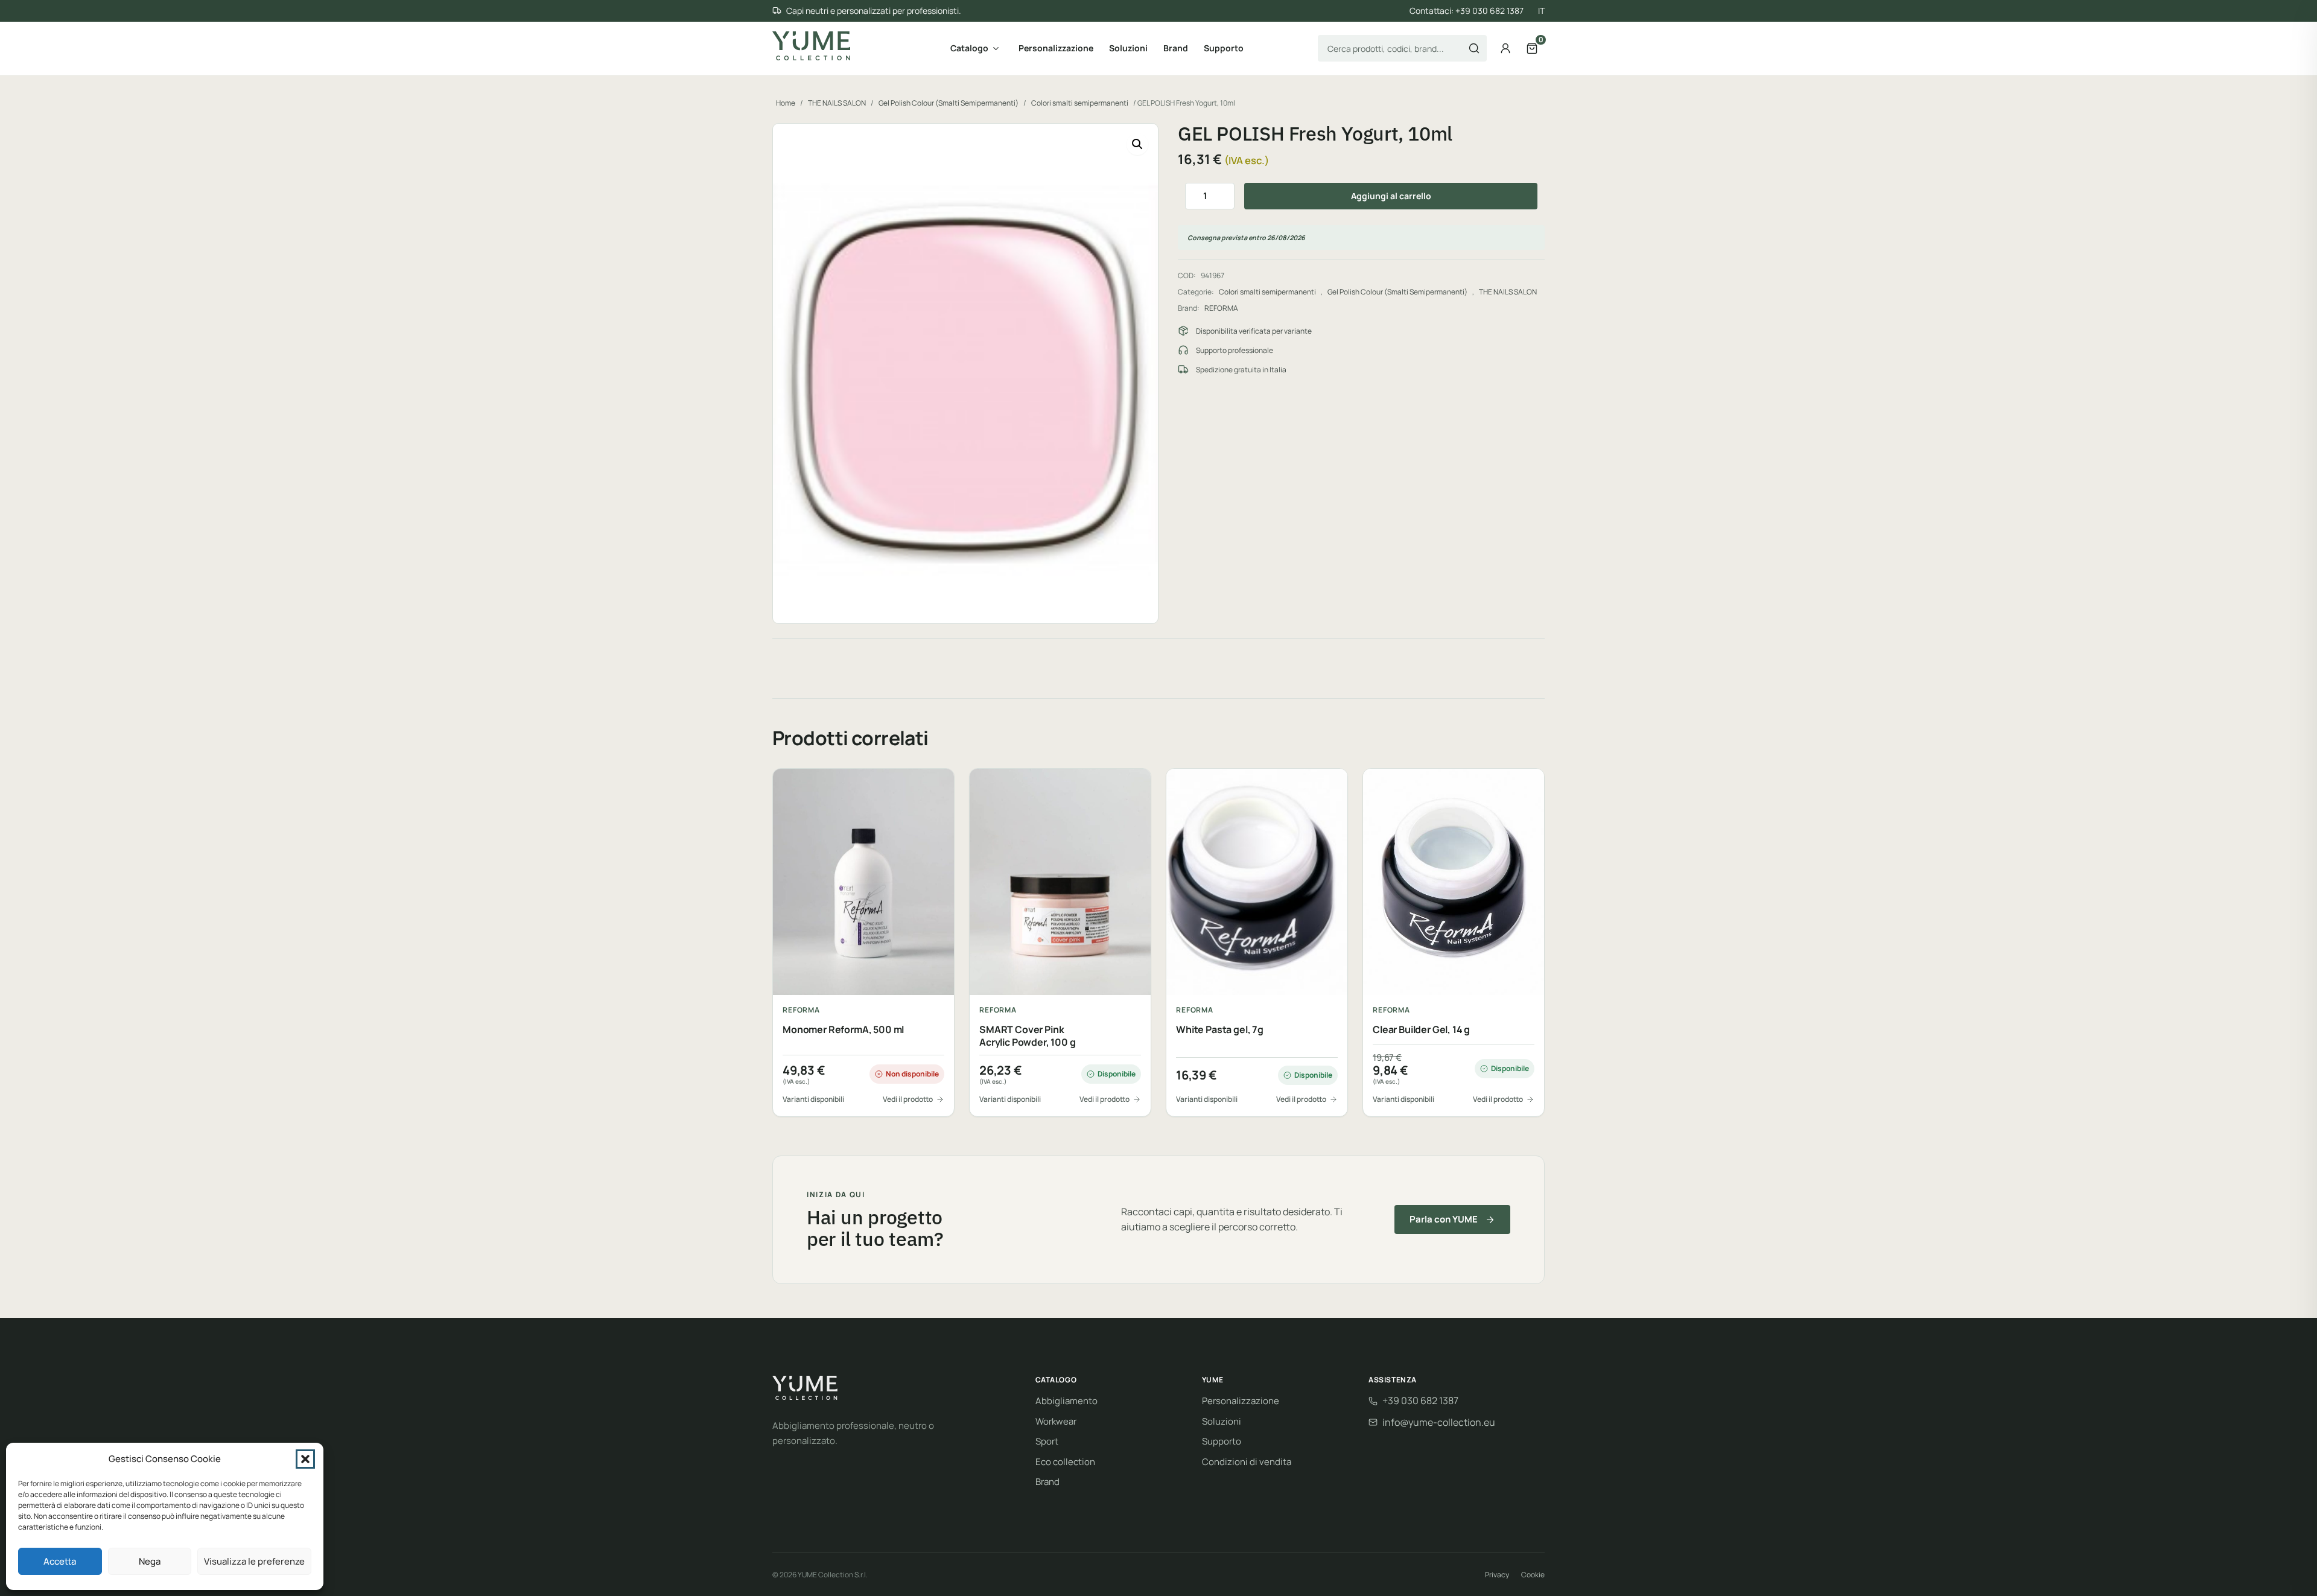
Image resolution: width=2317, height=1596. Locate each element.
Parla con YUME (1444, 1219)
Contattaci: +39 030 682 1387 (1467, 11)
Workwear (1056, 1421)
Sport (1047, 1441)
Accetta (60, 1561)
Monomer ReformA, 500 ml (843, 1030)
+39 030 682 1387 (1420, 1400)
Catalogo (969, 48)
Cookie (1533, 1575)
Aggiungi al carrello (1391, 196)
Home (786, 103)
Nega (150, 1561)
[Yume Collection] (811, 46)
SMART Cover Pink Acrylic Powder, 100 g (1028, 1036)
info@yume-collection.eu (1439, 1422)
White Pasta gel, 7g (1220, 1030)
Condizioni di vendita (1247, 1462)
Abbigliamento (1066, 1401)
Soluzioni (1128, 48)
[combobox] (1402, 48)
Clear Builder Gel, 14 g (1421, 1030)
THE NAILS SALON (837, 103)
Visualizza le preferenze (254, 1561)
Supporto (1224, 48)
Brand (1176, 48)
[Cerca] (1474, 48)
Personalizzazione (1056, 48)
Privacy (1497, 1575)
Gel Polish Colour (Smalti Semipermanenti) (949, 103)
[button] (305, 1459)
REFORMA (1221, 308)
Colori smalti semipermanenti (1080, 103)
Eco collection (1065, 1462)
